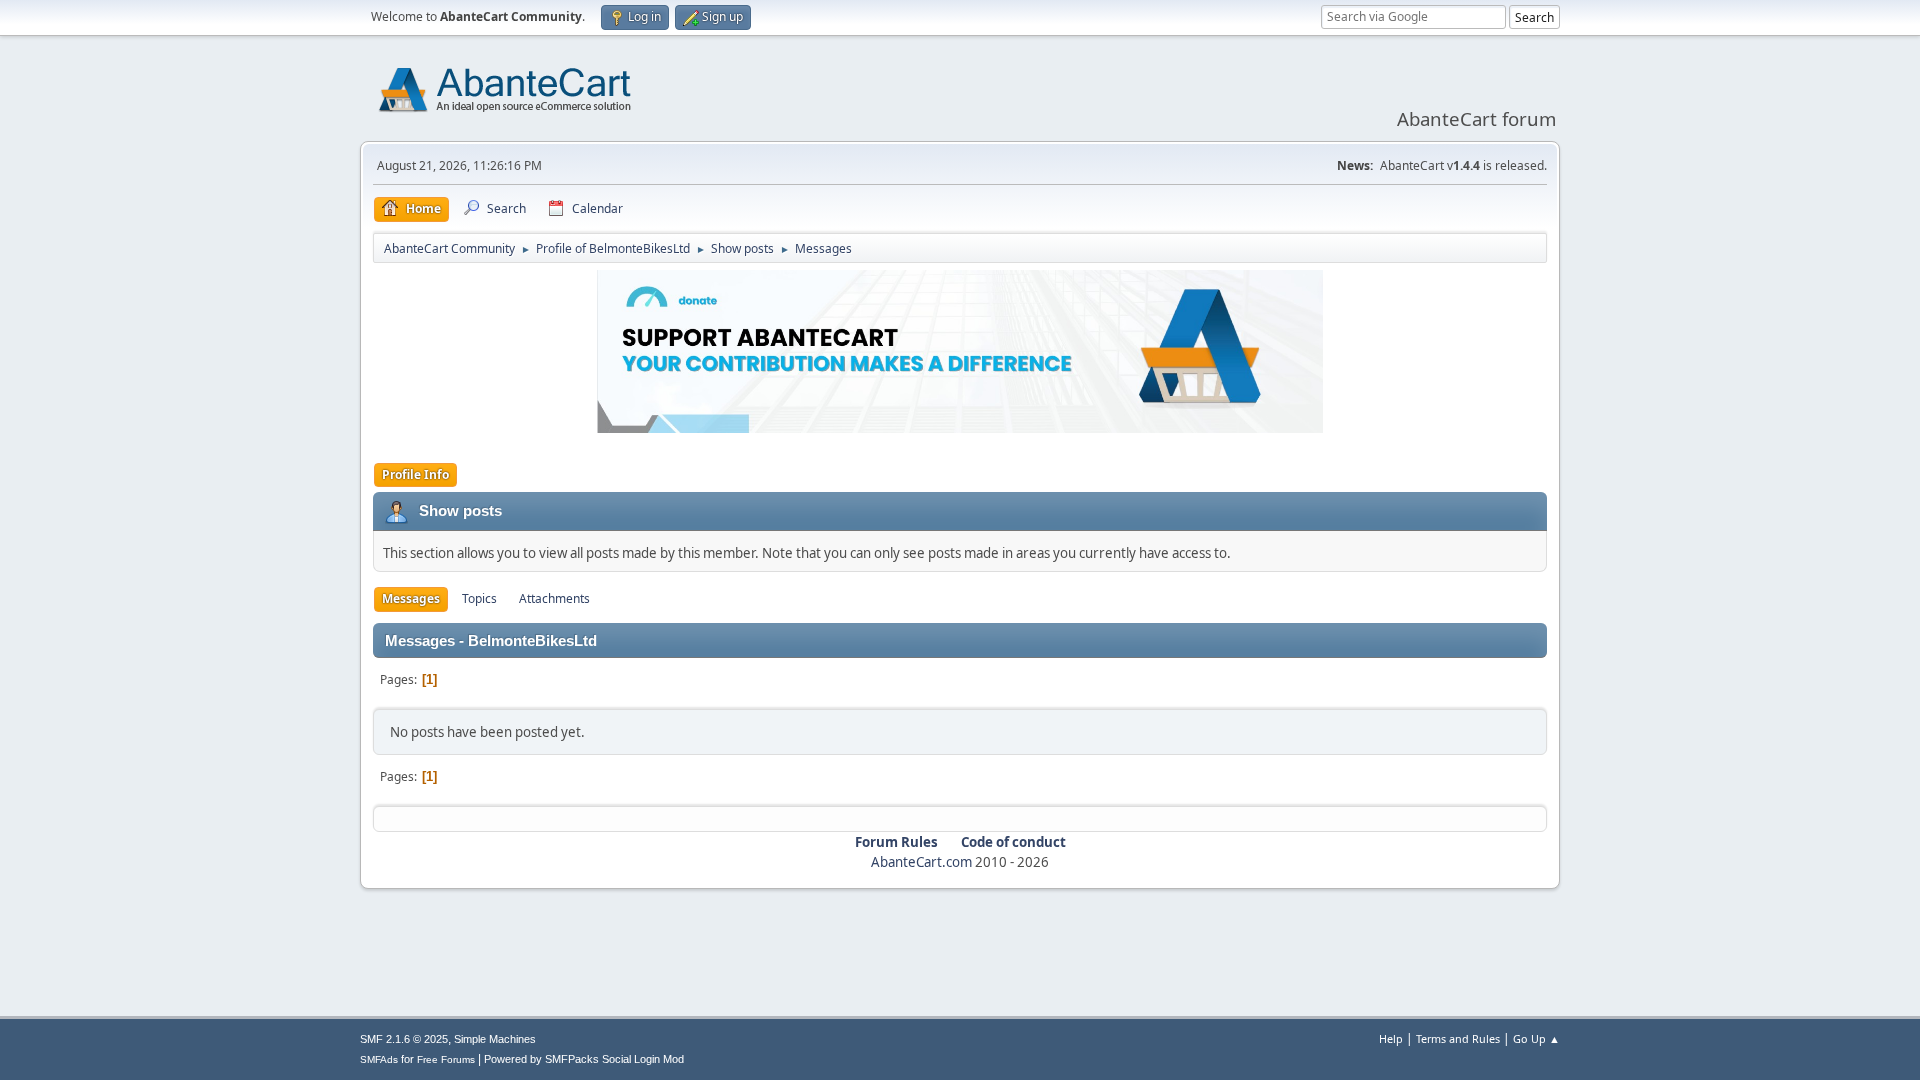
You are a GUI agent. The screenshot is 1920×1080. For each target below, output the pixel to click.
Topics (479, 598)
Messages (411, 598)
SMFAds (379, 1059)
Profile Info (415, 474)
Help (1391, 1038)
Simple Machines (495, 1039)
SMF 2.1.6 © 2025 (404, 1039)
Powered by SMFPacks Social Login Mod (584, 1059)
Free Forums (446, 1059)
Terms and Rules (1458, 1038)
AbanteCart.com (921, 862)
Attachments (554, 598)
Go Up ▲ (1536, 1038)
